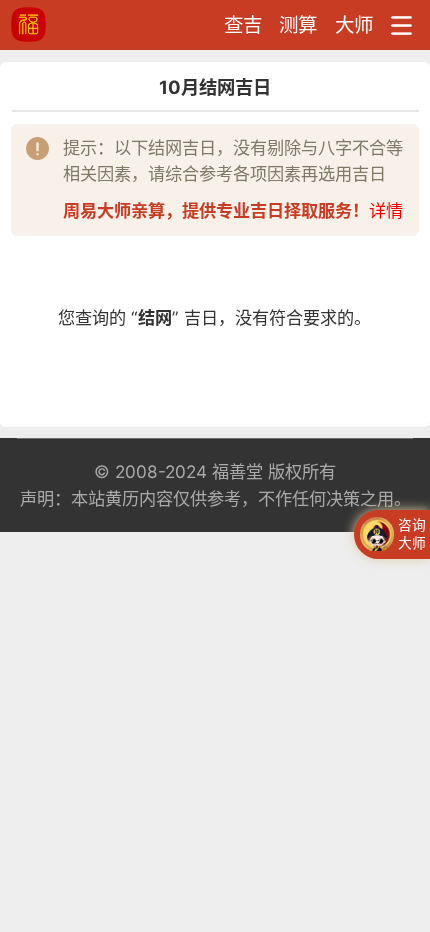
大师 (354, 25)
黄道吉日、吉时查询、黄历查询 (71, 25)
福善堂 (237, 471)
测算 (298, 25)
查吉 (243, 25)
